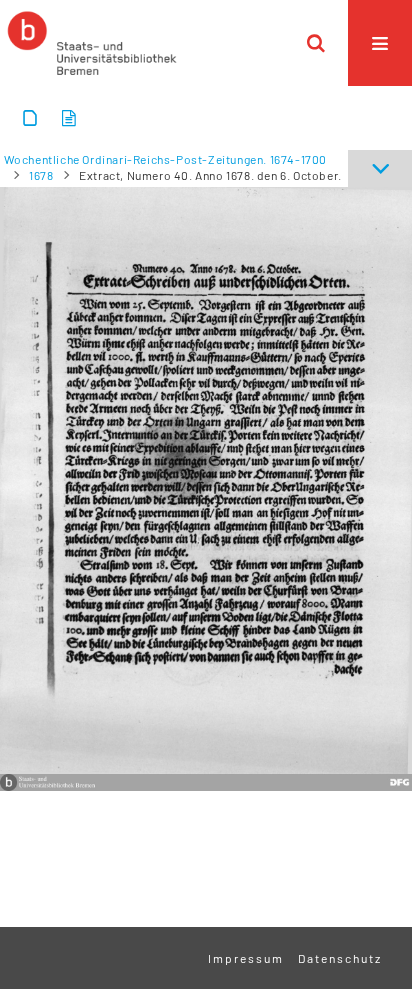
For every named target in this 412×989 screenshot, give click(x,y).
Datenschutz (340, 958)
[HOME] (92, 43)
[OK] (316, 43)
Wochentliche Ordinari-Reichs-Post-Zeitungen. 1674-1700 (165, 159)
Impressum (246, 958)
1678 (41, 175)
